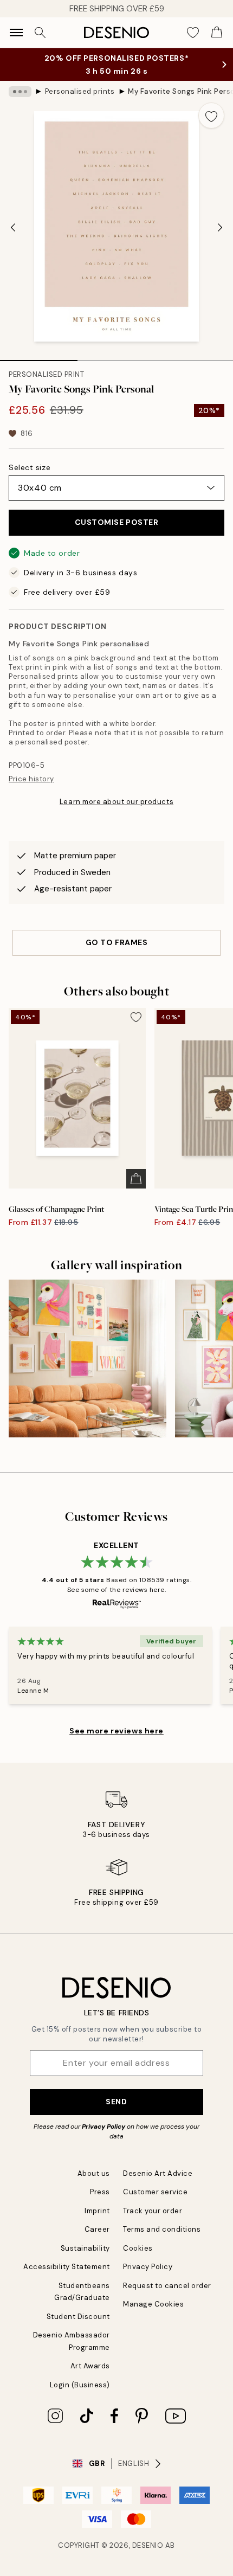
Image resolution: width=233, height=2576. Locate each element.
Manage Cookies (153, 2304)
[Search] (40, 33)
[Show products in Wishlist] (193, 33)
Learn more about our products (116, 802)
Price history (31, 779)
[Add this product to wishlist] (211, 115)
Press (100, 2192)
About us (94, 2173)
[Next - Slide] (220, 228)
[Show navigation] (16, 33)
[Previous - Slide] (13, 228)
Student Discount (78, 2317)
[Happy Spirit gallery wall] (88, 1358)
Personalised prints (80, 91)
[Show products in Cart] (217, 33)
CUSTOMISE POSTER (117, 522)
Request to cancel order (167, 2286)
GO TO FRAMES (117, 942)
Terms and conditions (162, 2229)
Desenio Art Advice (158, 2173)
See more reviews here (116, 1731)
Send (116, 2102)
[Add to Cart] (136, 1179)
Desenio (148, 2545)
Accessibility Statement (67, 2267)
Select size (30, 467)
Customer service (155, 2192)
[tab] (39, 357)
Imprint (97, 2211)
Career (97, 2229)
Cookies (138, 2248)
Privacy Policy (103, 2127)
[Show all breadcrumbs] (20, 92)
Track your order (153, 2211)
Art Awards (90, 2366)
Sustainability (85, 2248)
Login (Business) (80, 2385)
